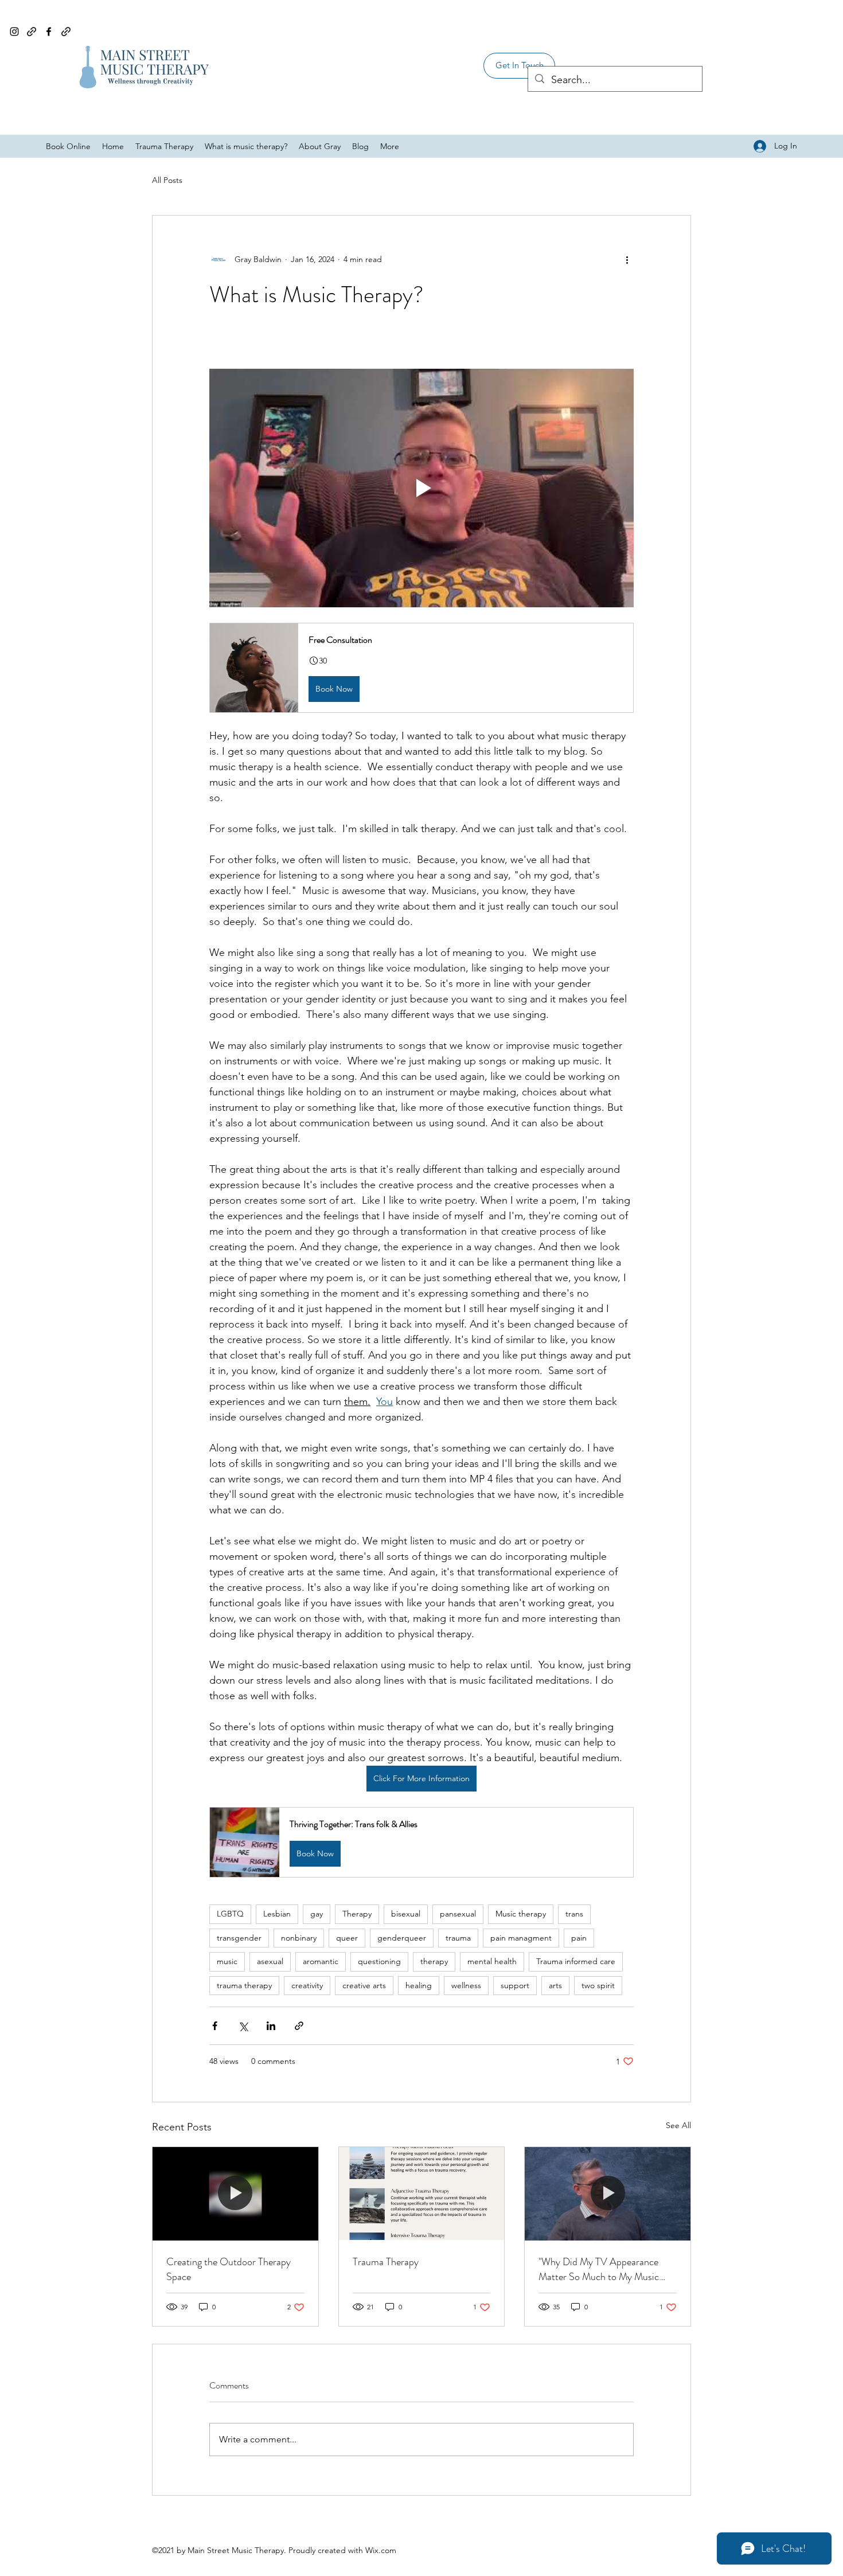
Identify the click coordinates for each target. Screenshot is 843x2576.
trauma (458, 1938)
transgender (239, 1938)
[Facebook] (49, 32)
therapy (434, 1961)
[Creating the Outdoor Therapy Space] (235, 2193)
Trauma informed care (576, 1961)
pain (579, 1938)
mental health (492, 1961)
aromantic (321, 1961)
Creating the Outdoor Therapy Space (229, 2269)
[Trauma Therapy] (422, 2193)
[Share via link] (299, 2026)
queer (347, 1938)
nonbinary (299, 1938)
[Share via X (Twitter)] (243, 2026)
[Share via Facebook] (215, 2026)
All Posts (167, 180)
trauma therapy (244, 1985)
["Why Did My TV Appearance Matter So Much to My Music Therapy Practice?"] (608, 2193)
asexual (270, 1961)
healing (419, 1985)
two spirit (598, 1985)
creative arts (364, 1985)
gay (317, 1914)
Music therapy (521, 1914)
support (515, 1985)
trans (574, 1914)
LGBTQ (230, 1914)
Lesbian (277, 1914)
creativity (307, 1985)
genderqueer (402, 1938)
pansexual (458, 1914)
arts (555, 1985)
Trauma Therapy (386, 2262)
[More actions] (627, 259)
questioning (379, 1961)
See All (678, 2125)
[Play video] (421, 488)
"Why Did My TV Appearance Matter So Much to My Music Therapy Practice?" (599, 2269)
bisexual (406, 1914)
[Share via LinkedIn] (271, 2026)
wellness (466, 1985)
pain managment (521, 1938)
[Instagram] (14, 32)
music (227, 1961)
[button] (519, 66)
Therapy (357, 1914)
